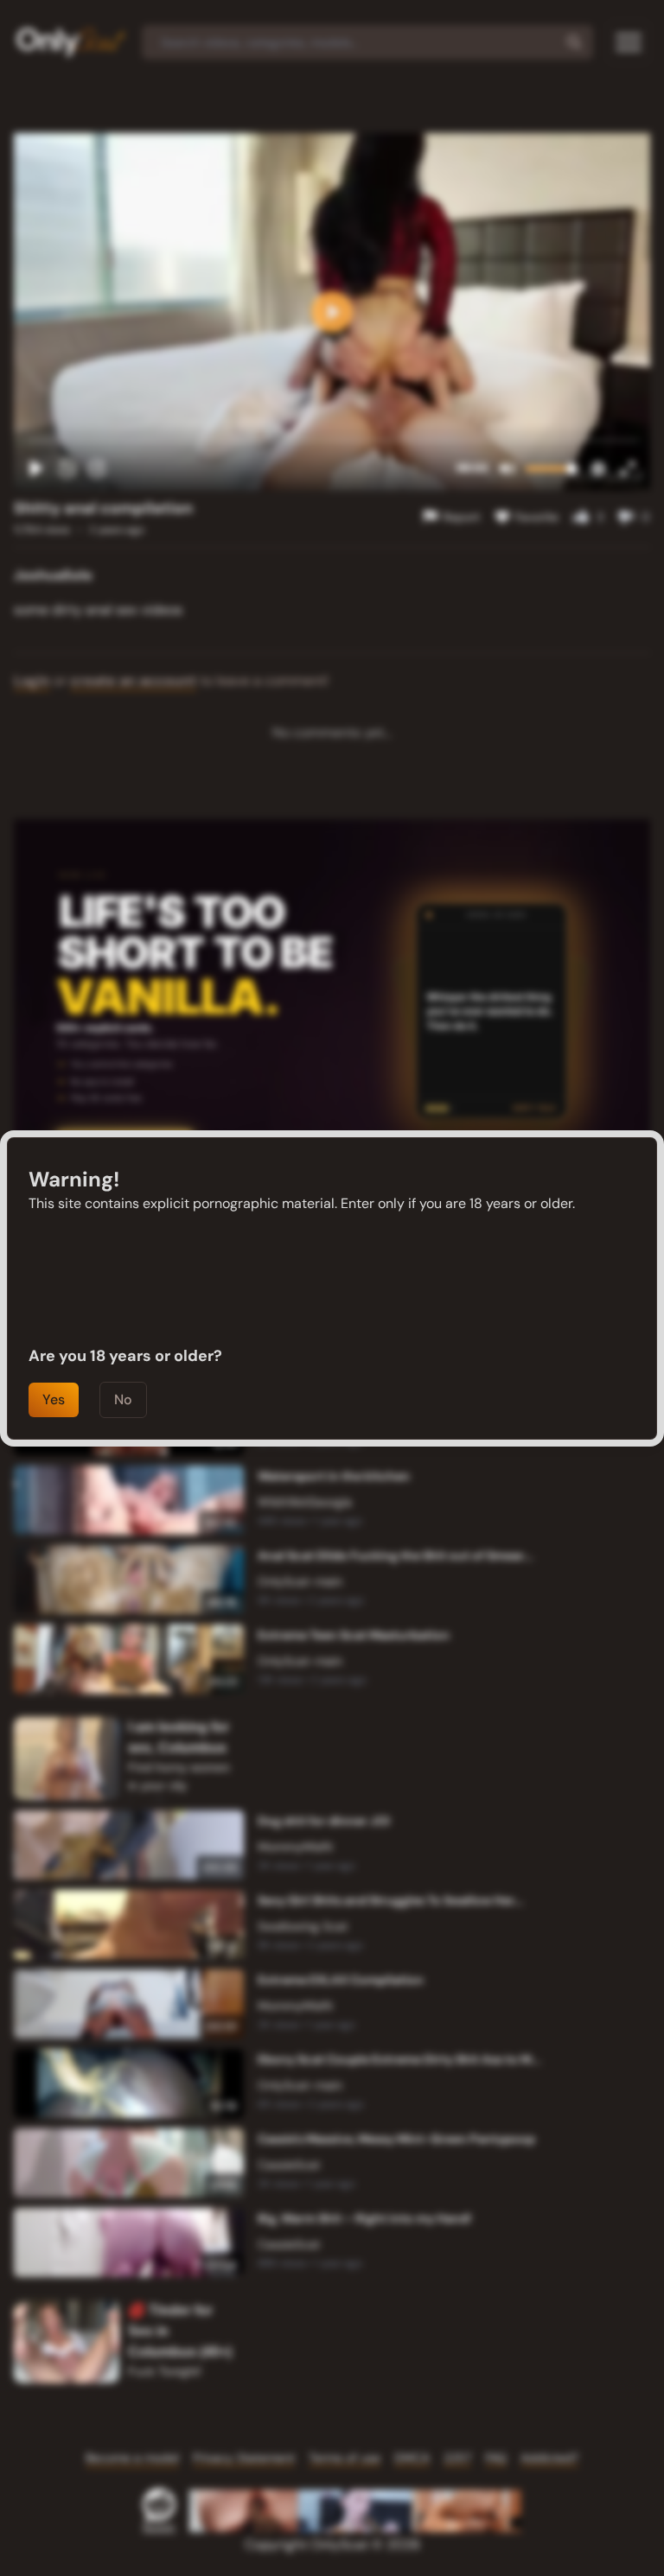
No (123, 1399)
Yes (54, 1399)
